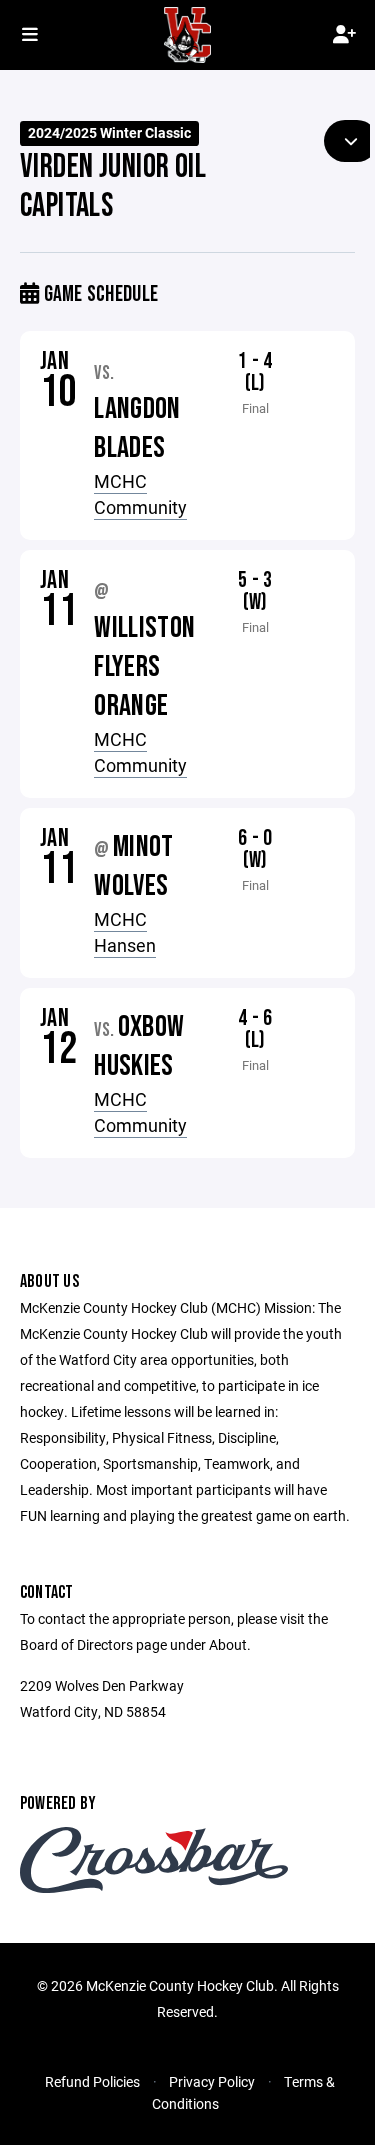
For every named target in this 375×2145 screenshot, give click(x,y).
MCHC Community (140, 494)
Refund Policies (92, 2081)
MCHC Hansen (125, 932)
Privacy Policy (212, 2081)
